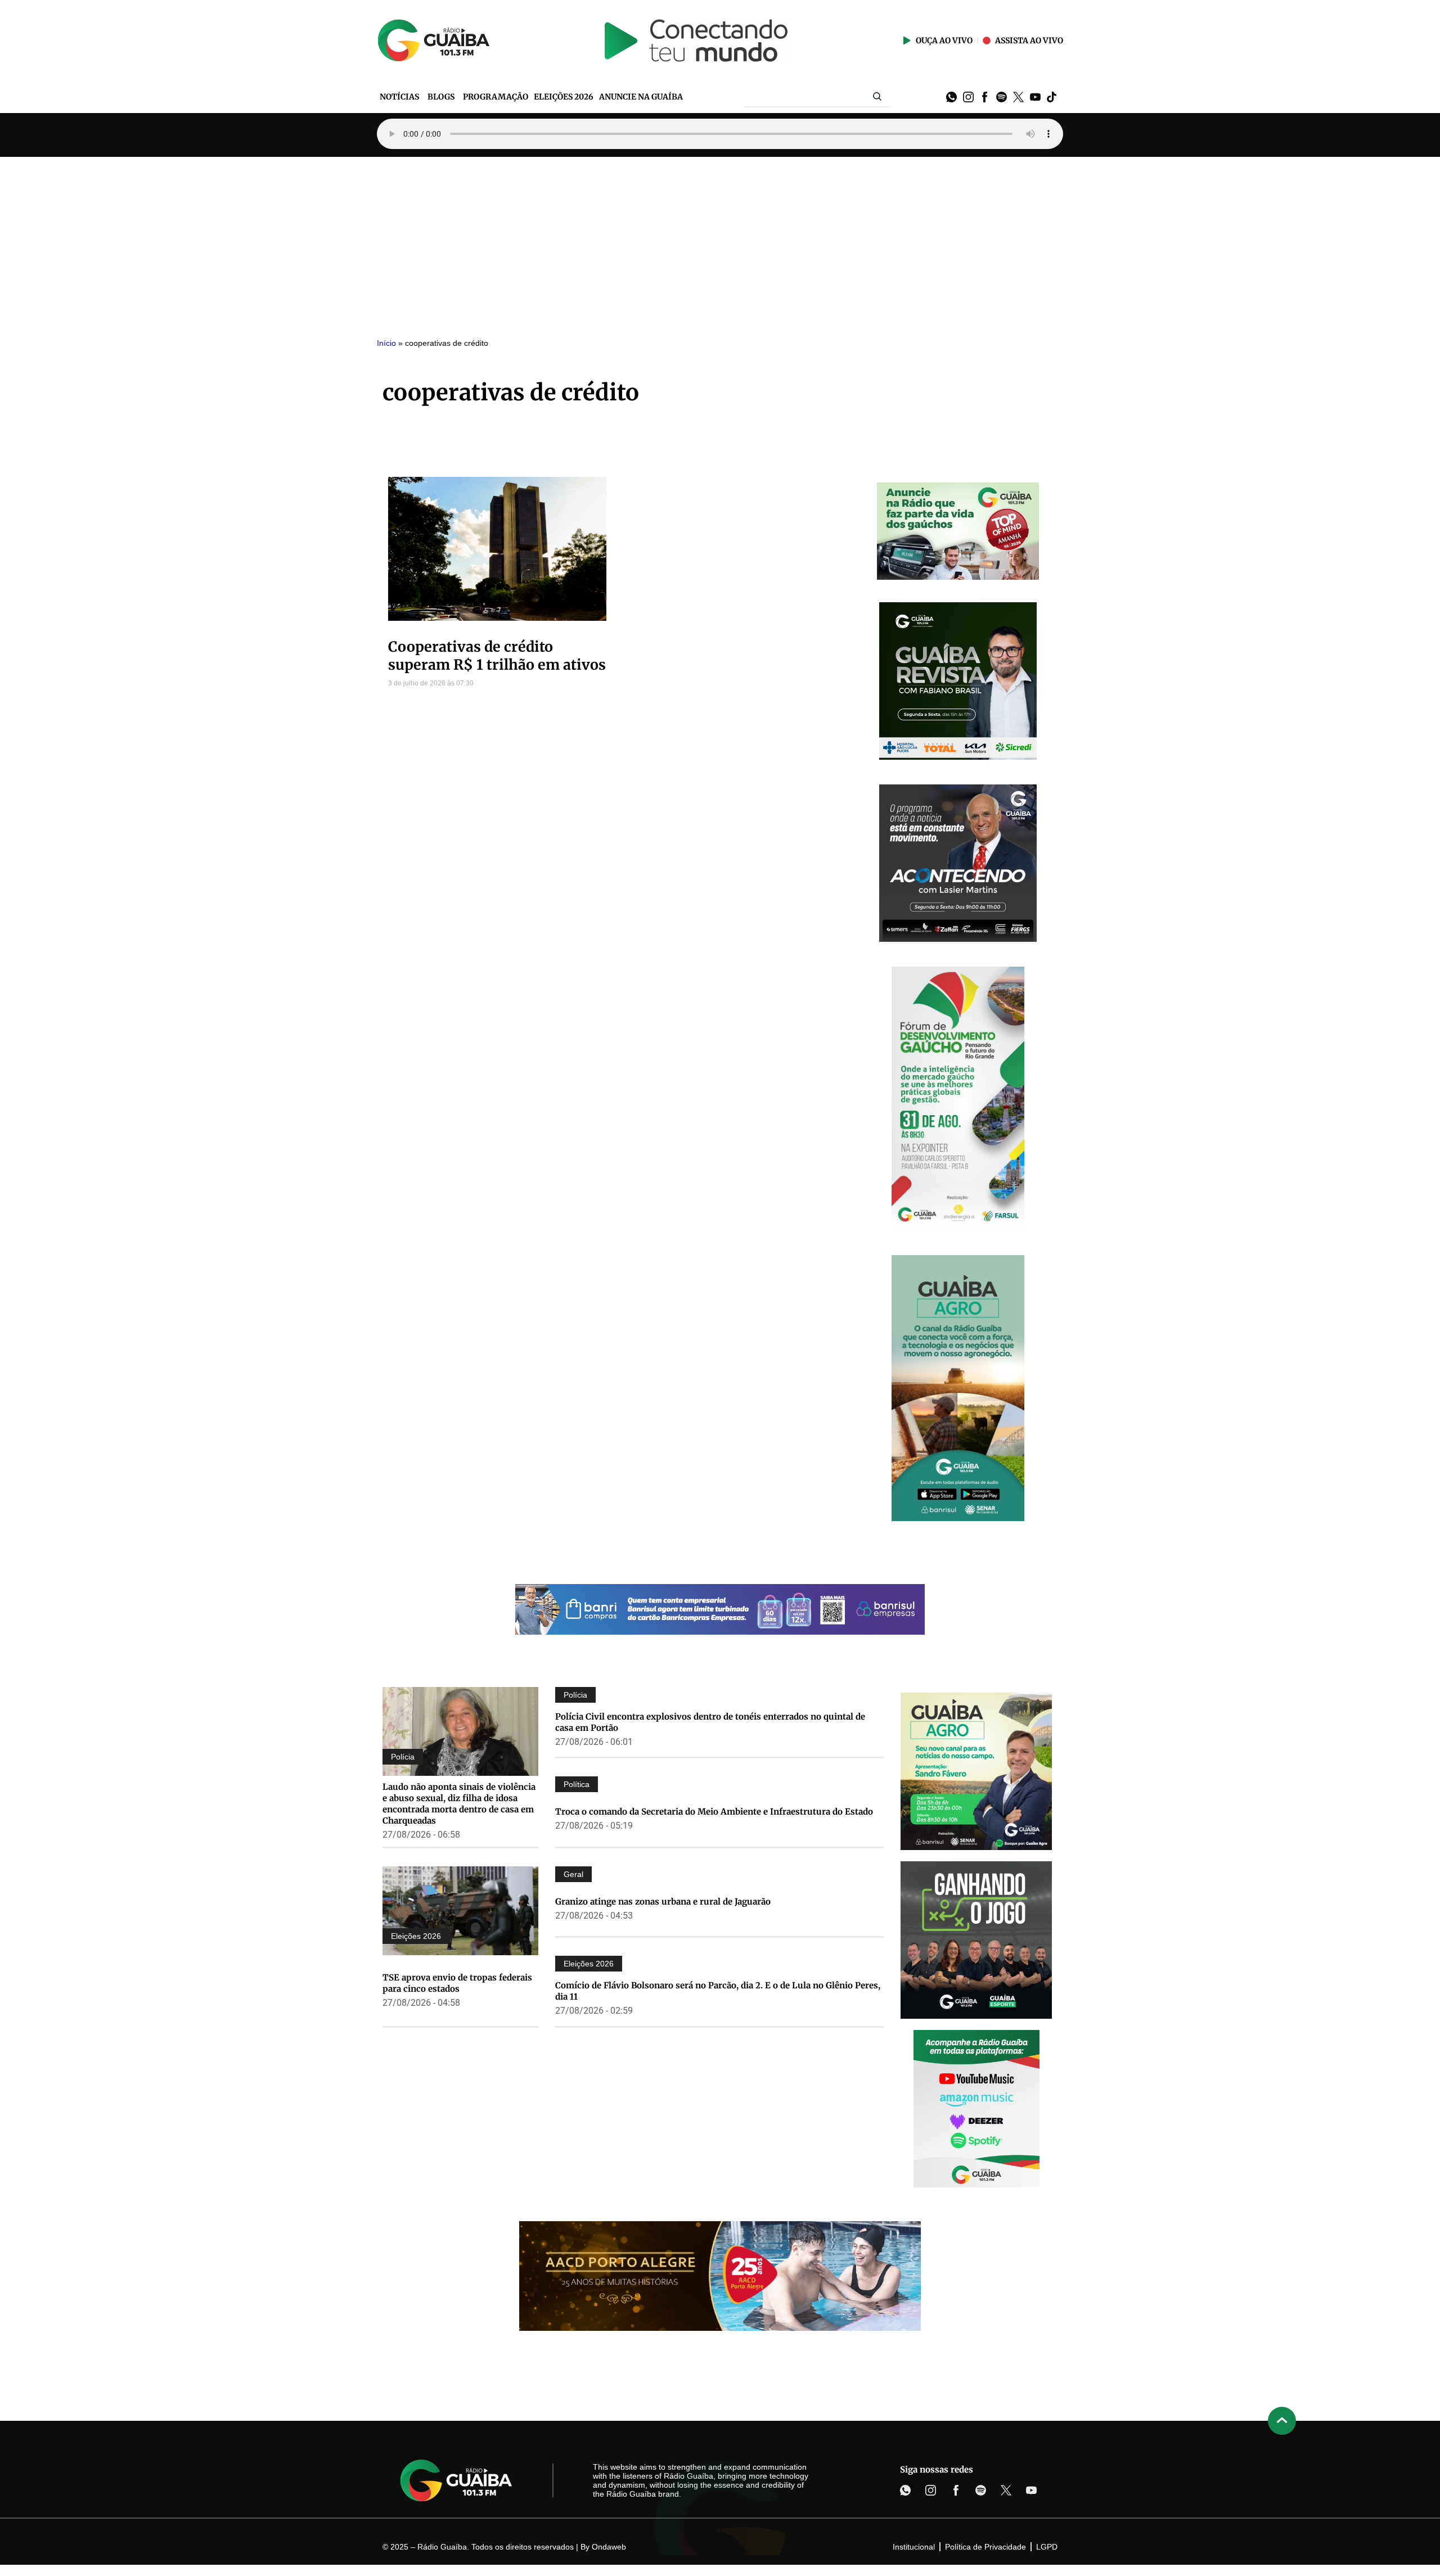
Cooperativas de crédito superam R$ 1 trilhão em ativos (497, 656)
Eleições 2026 (416, 1936)
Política (577, 1784)
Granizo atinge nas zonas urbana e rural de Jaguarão (663, 1901)
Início (386, 343)
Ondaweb (609, 2547)
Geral (573, 1874)
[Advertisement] (720, 241)
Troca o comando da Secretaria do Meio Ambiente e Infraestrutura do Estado (714, 1812)
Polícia (403, 1757)
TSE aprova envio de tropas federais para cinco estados (457, 1983)
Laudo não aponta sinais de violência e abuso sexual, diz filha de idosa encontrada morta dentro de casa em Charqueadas (459, 1804)
